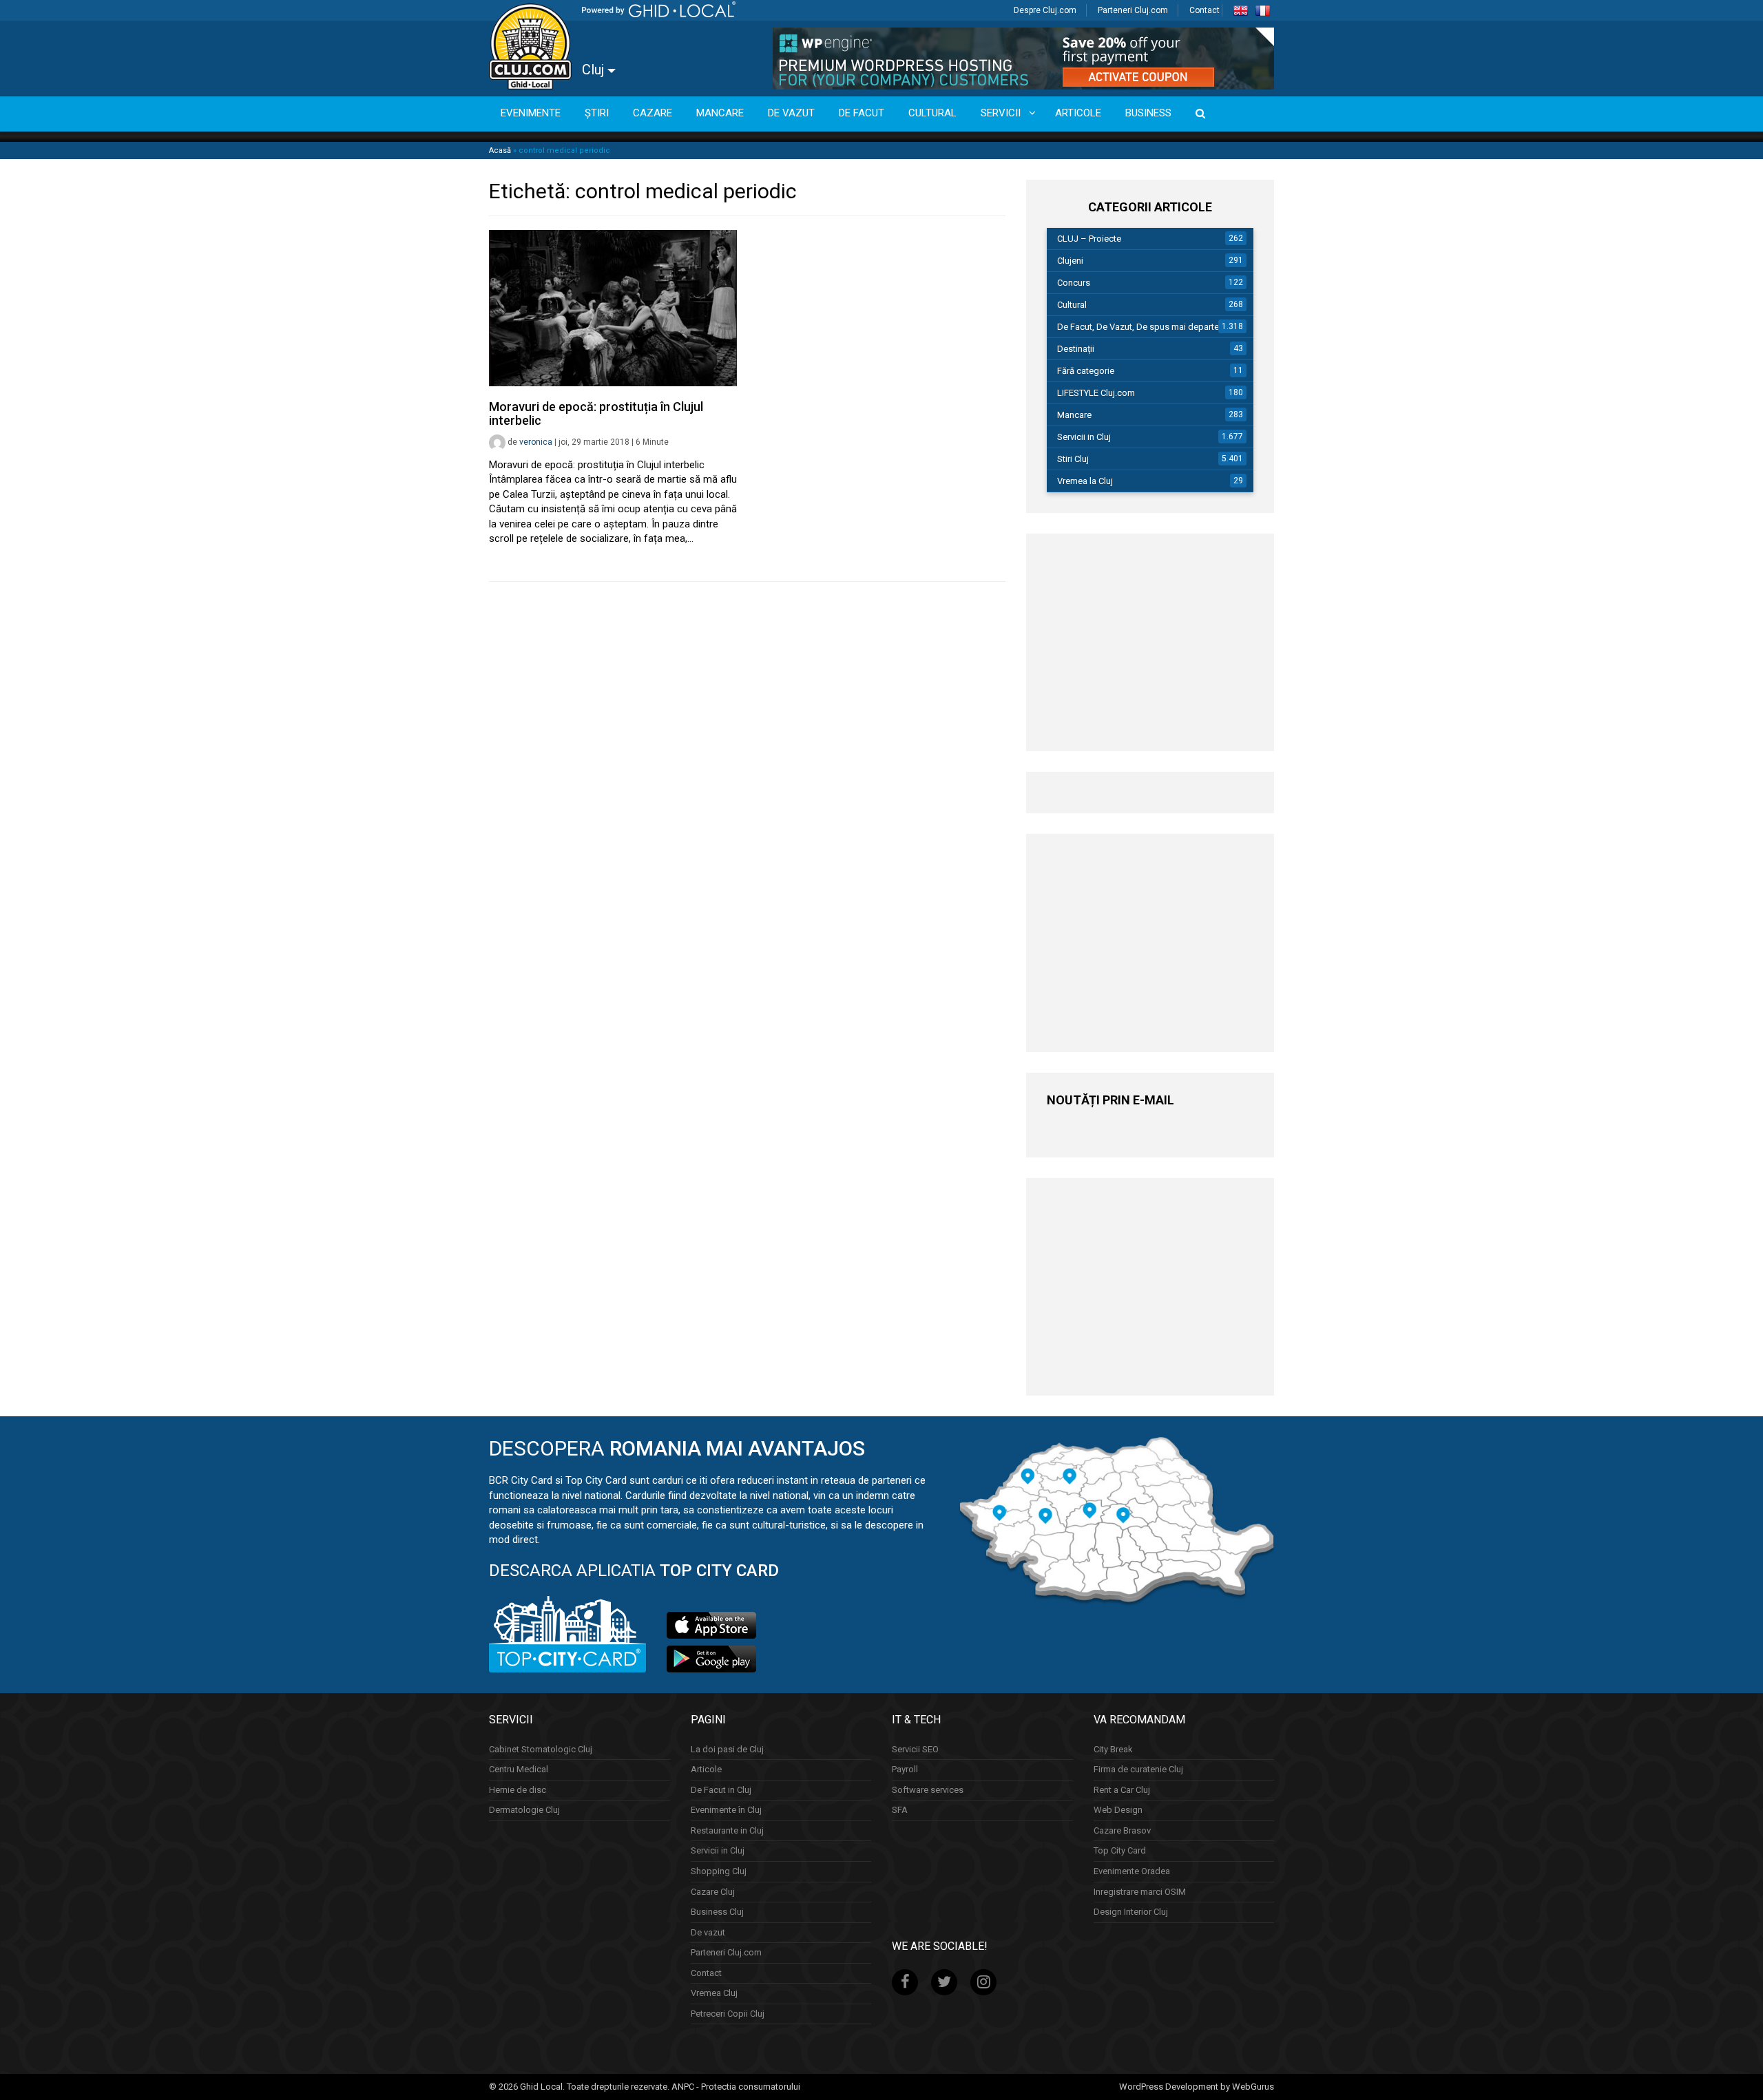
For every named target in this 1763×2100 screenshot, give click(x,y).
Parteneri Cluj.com (1133, 10)
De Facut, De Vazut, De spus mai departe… (1141, 327)
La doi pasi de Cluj (727, 1749)
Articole (706, 1769)
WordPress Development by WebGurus (1197, 2087)
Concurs (1074, 283)
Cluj (595, 70)
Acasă (500, 150)
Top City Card (1120, 1850)
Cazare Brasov (1122, 1830)
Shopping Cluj (719, 1871)
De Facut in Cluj (721, 1790)
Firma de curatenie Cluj (1138, 1769)
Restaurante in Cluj (727, 1830)
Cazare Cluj (713, 1892)
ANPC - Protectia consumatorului (736, 2087)
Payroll (905, 1769)
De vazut (708, 1932)
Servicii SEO (915, 1749)
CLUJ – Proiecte (1089, 239)
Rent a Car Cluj (1122, 1790)
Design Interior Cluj (1131, 1912)
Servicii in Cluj (1084, 437)
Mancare (1074, 415)
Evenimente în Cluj (726, 1810)
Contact (1204, 10)
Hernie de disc (518, 1790)
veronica (536, 442)
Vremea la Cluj (1085, 481)
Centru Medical (519, 1769)
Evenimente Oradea (1132, 1871)
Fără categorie (1086, 371)
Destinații (1076, 349)
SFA (900, 1810)
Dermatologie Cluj (524, 1810)
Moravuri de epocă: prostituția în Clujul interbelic (596, 413)
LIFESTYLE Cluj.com (1096, 393)
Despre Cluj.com (1045, 10)
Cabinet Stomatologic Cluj (541, 1749)
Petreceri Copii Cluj (728, 2014)
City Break (1113, 1749)
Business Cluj (717, 1912)
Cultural (1072, 305)
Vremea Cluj (714, 1993)
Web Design (1118, 1810)
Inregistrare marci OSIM (1140, 1892)
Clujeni (1070, 261)
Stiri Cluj (1073, 459)
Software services (928, 1790)
